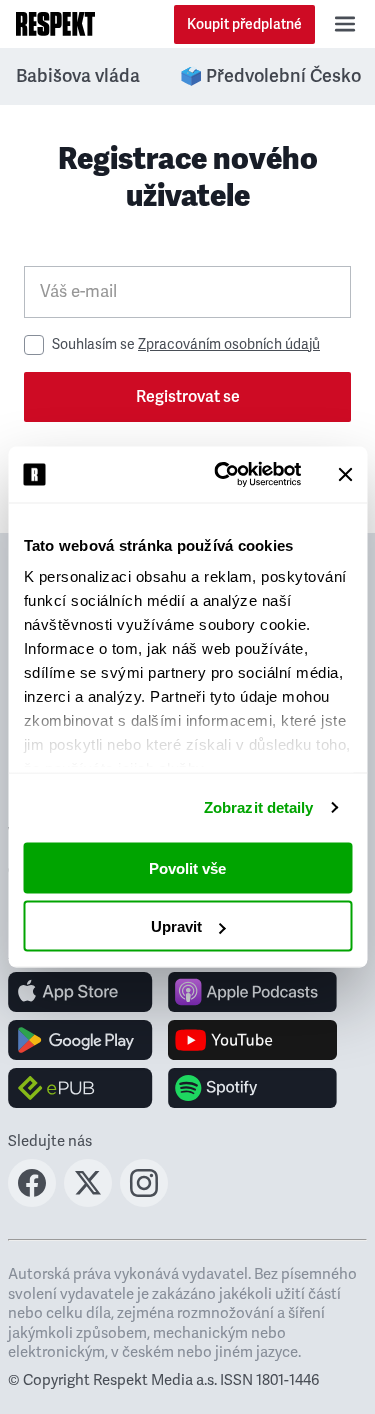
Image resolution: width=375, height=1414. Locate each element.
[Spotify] (252, 1088)
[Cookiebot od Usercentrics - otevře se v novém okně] (223, 475)
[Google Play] (80, 1040)
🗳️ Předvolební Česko (270, 76)
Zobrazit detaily (259, 807)
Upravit (176, 926)
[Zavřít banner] (345, 474)
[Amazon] (80, 1088)
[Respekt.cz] (55, 24)
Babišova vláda (78, 76)
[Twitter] (88, 1201)
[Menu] (345, 24)
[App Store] (80, 992)
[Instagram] (144, 1201)
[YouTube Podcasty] (252, 1040)
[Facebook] (32, 1201)
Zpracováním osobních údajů (229, 344)
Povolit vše (187, 867)
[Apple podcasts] (252, 992)
